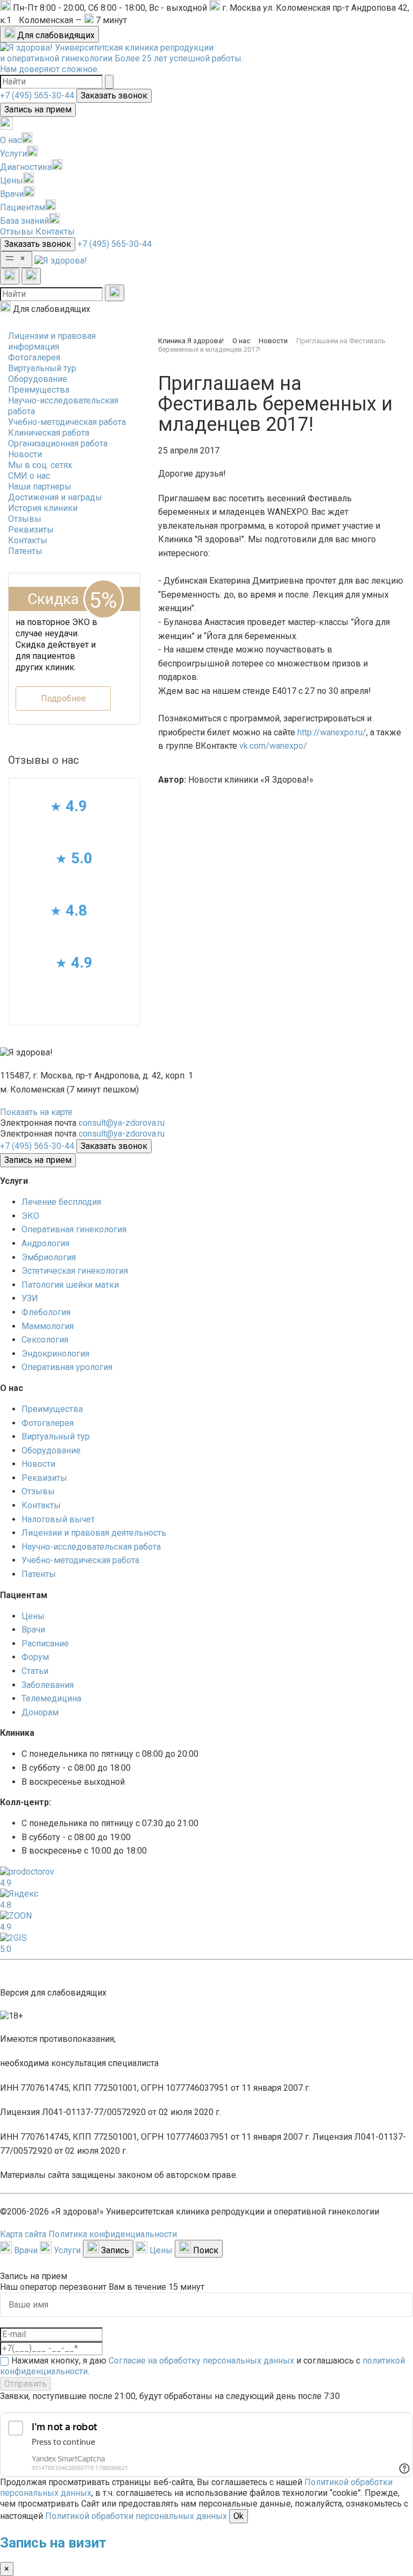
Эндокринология (55, 1354)
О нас (11, 140)
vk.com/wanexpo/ (273, 746)
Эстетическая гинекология (75, 1271)
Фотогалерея (34, 357)
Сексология (45, 1340)
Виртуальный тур (42, 368)
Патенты (25, 551)
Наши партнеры (40, 487)
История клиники (43, 508)
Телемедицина (51, 1698)
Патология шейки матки (70, 1285)
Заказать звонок (114, 95)
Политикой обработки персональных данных (136, 2516)
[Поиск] (31, 276)
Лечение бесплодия (61, 1202)
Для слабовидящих (55, 35)
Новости (25, 454)
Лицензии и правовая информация (52, 341)
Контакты (55, 232)
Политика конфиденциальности (113, 2234)
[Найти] (109, 82)
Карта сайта (23, 2234)
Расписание (45, 1644)
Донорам (40, 1712)
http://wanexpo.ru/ (332, 732)
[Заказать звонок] (10, 276)
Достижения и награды (55, 497)
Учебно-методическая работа (67, 422)
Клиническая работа (49, 433)
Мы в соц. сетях (40, 465)
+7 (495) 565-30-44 (37, 95)
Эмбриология (49, 1257)
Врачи (12, 194)
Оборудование (38, 379)
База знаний (24, 221)
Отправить (26, 2384)
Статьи (35, 1671)
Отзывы (17, 232)
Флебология (46, 1312)
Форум (35, 1657)
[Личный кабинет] (6, 127)
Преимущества (39, 390)
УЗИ (30, 1298)
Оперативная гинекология (74, 1229)
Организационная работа (58, 443)
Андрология (45, 1243)
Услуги (13, 154)
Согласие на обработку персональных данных (201, 2361)
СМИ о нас (29, 476)
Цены (12, 180)
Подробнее (63, 698)
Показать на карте (36, 1112)
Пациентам (23, 207)
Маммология (48, 1326)
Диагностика (26, 167)
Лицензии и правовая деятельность (94, 1533)
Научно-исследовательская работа (91, 1547)
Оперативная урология (67, 1367)
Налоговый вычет (58, 1519)
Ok (238, 2516)
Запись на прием (38, 109)
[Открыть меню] (16, 260)
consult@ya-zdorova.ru (122, 1123)
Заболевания (48, 1685)
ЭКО (30, 1216)
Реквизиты (31, 530)
